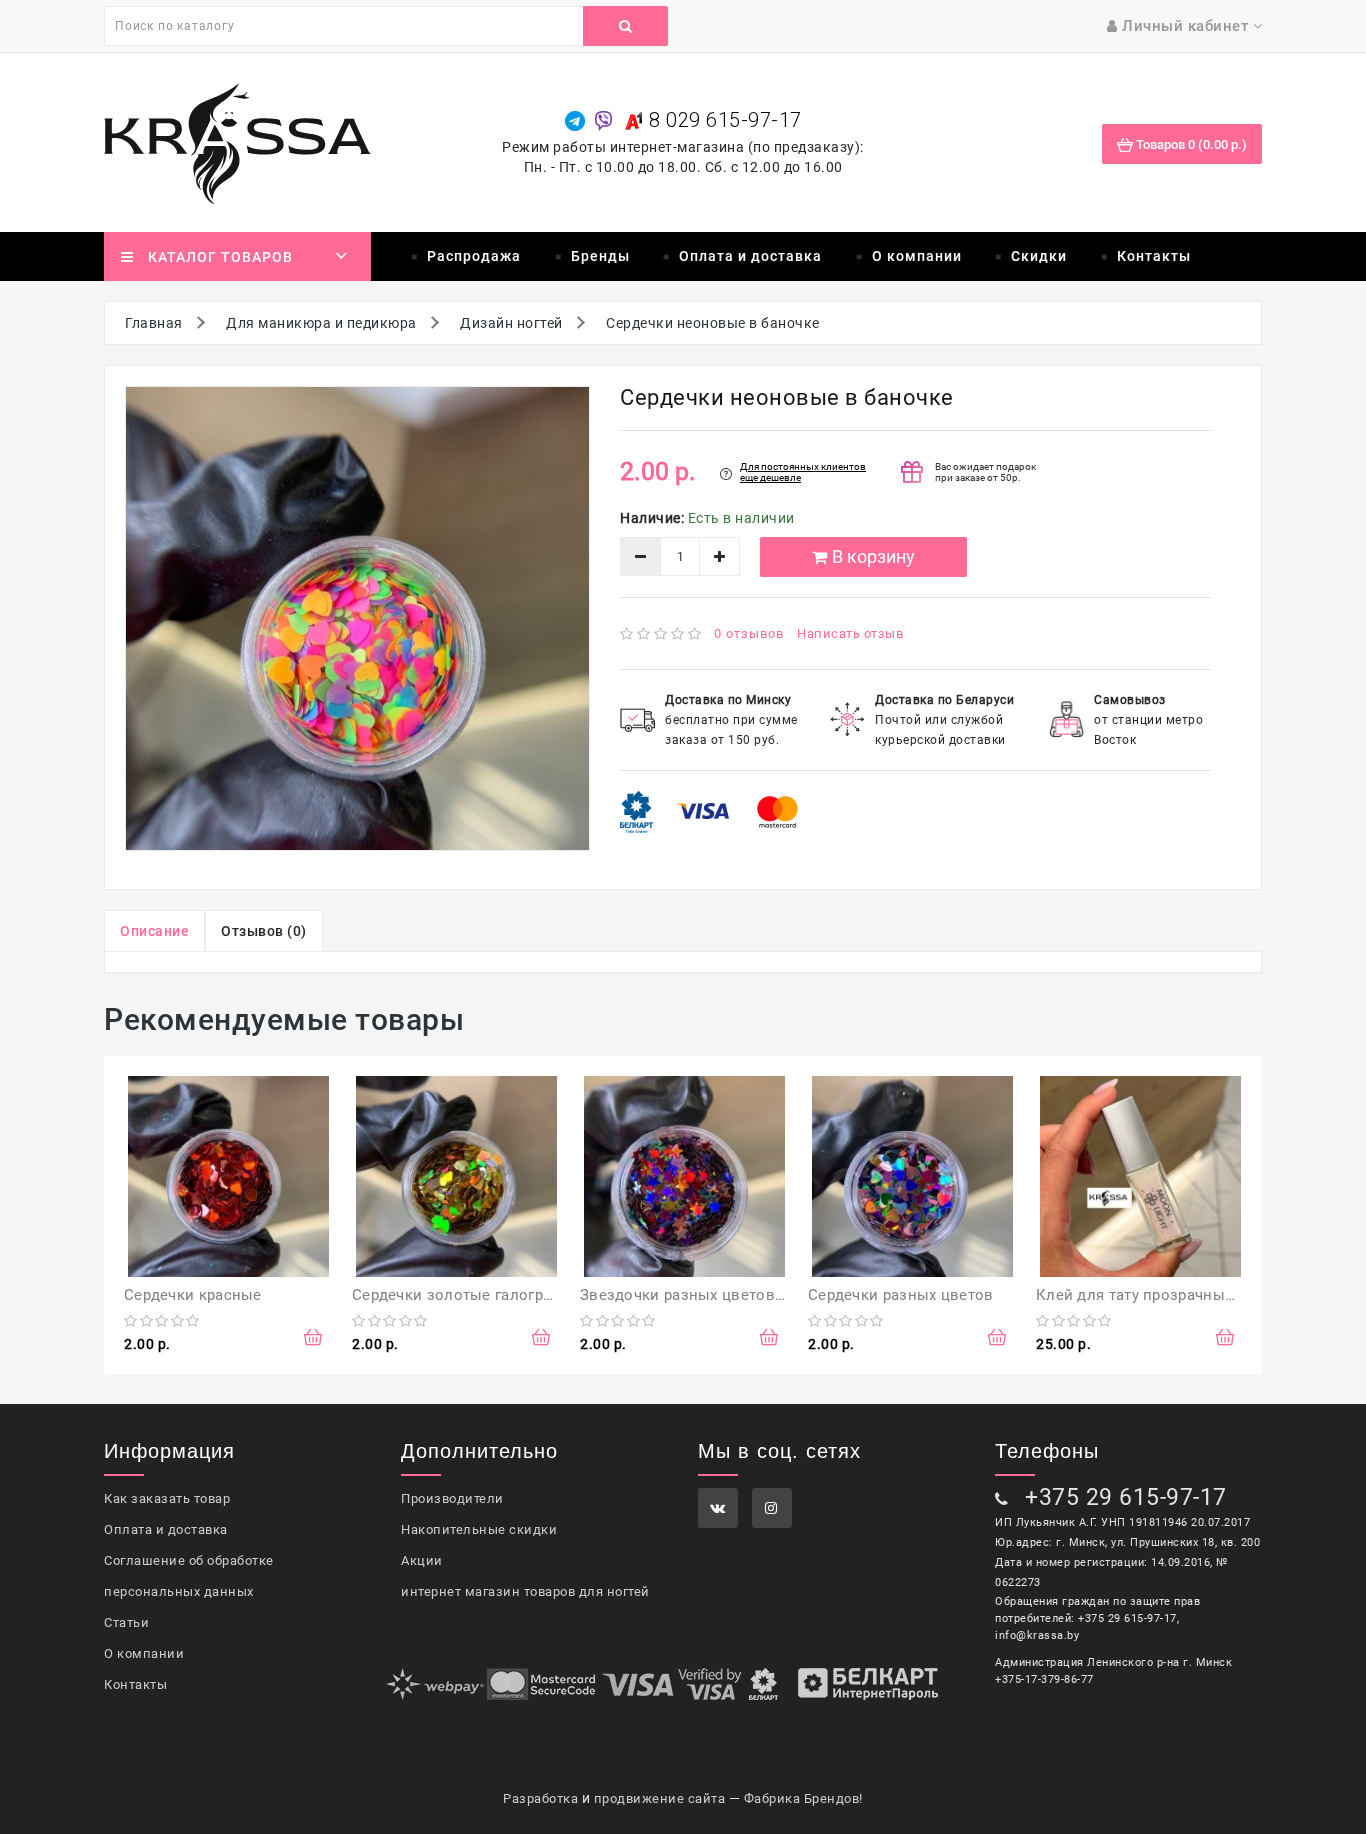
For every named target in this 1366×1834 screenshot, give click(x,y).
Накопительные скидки (479, 1529)
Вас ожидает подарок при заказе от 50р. (985, 472)
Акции (422, 1560)
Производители (452, 1498)
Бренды (600, 256)
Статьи (126, 1622)
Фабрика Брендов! (803, 1798)
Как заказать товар (167, 1498)
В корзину (873, 556)
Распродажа (474, 256)
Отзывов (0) (264, 931)
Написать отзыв (850, 633)
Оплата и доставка (750, 256)
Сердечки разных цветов (901, 1295)
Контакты (1154, 256)
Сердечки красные (193, 1295)
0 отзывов (749, 633)
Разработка (540, 1798)
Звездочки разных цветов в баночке (716, 1295)
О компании (917, 256)
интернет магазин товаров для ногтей (525, 1591)
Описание (154, 931)
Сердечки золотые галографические (487, 1295)
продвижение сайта (660, 1798)
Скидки (1039, 256)
